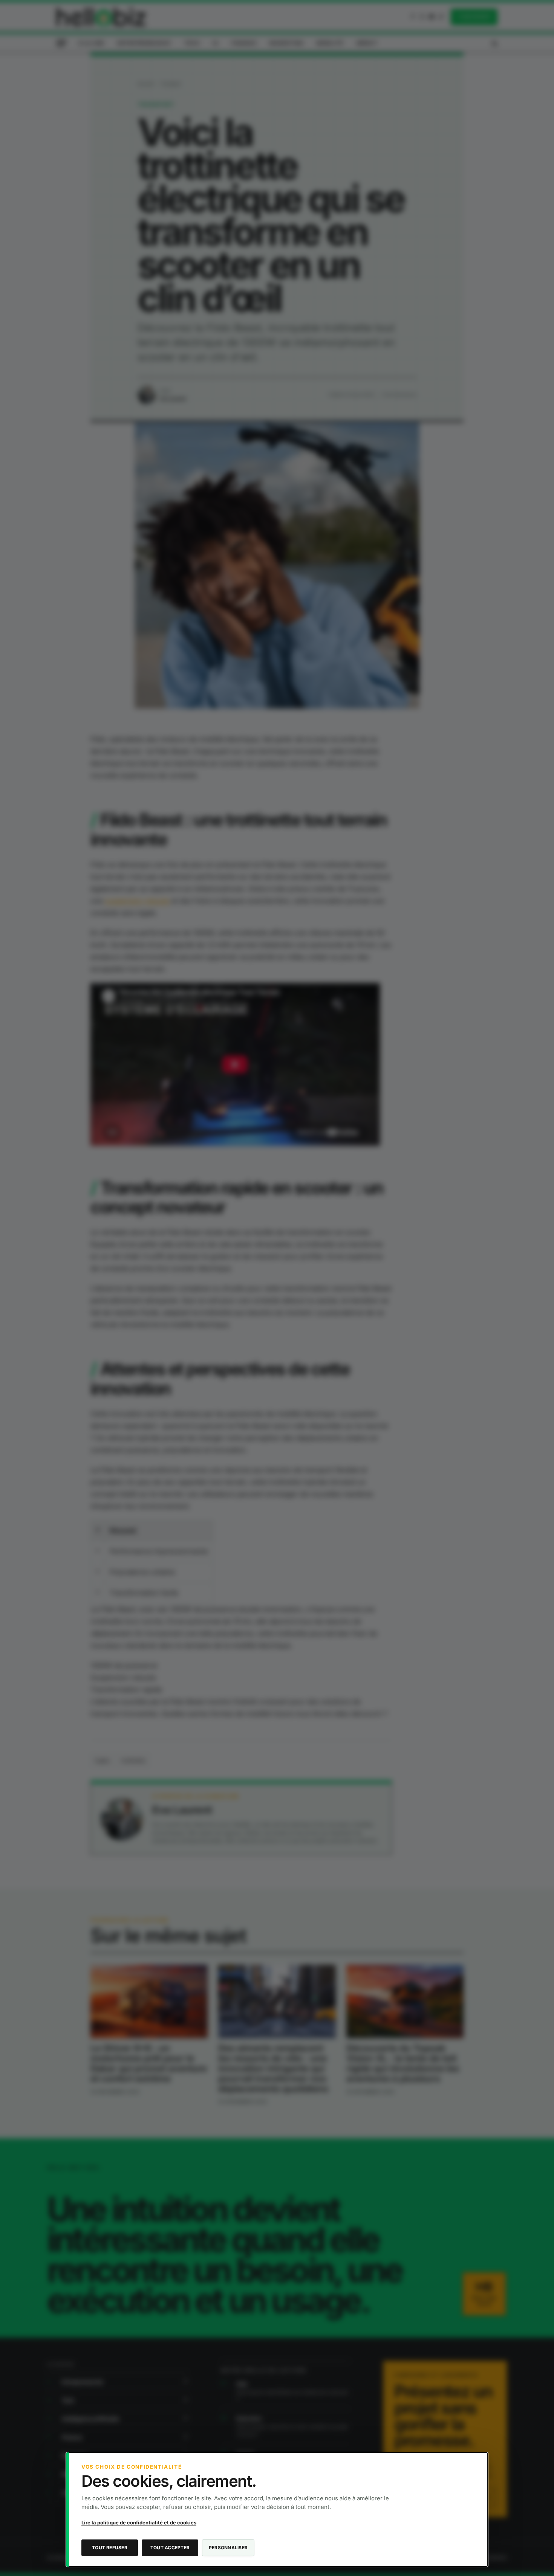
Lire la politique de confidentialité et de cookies (139, 2523)
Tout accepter (170, 2548)
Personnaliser (228, 2548)
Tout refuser (110, 2548)
